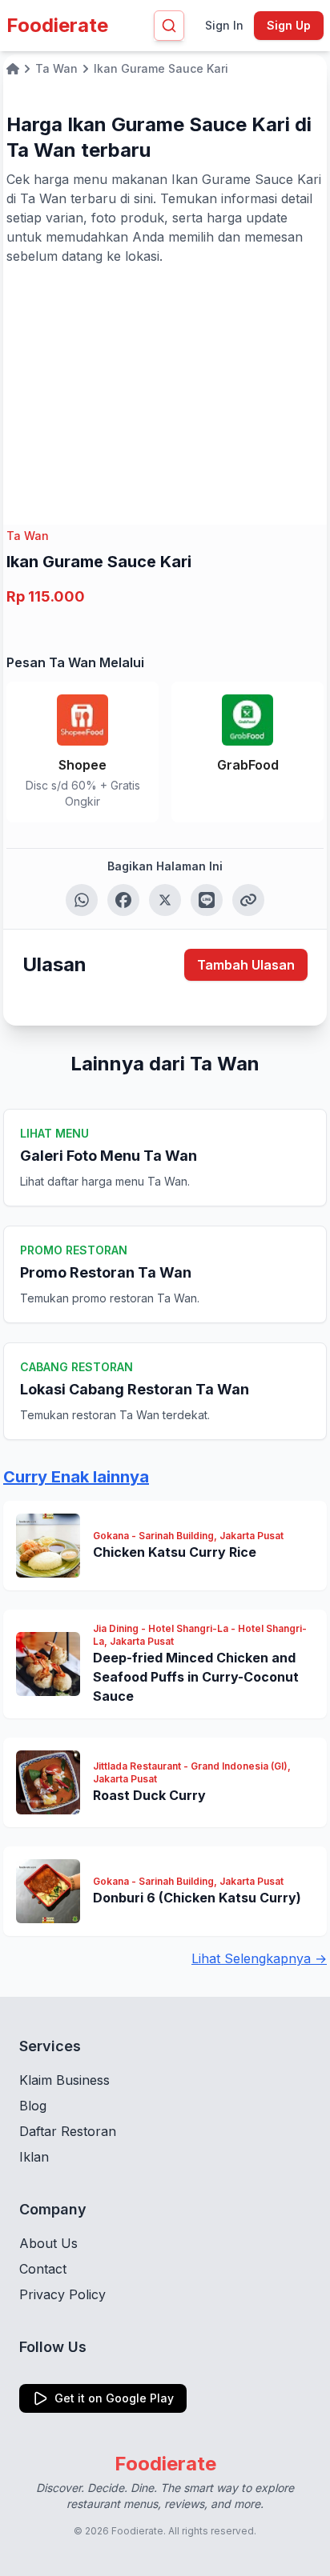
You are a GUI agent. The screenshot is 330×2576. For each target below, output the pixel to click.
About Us (48, 2243)
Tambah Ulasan (246, 965)
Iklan (34, 2157)
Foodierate (57, 25)
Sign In (224, 25)
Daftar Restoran (68, 2131)
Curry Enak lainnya (76, 1477)
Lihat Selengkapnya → (259, 1958)
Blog (33, 2106)
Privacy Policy (62, 2294)
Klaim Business (64, 2080)
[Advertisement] (165, 386)
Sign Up (289, 25)
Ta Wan (28, 536)
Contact (43, 2269)
